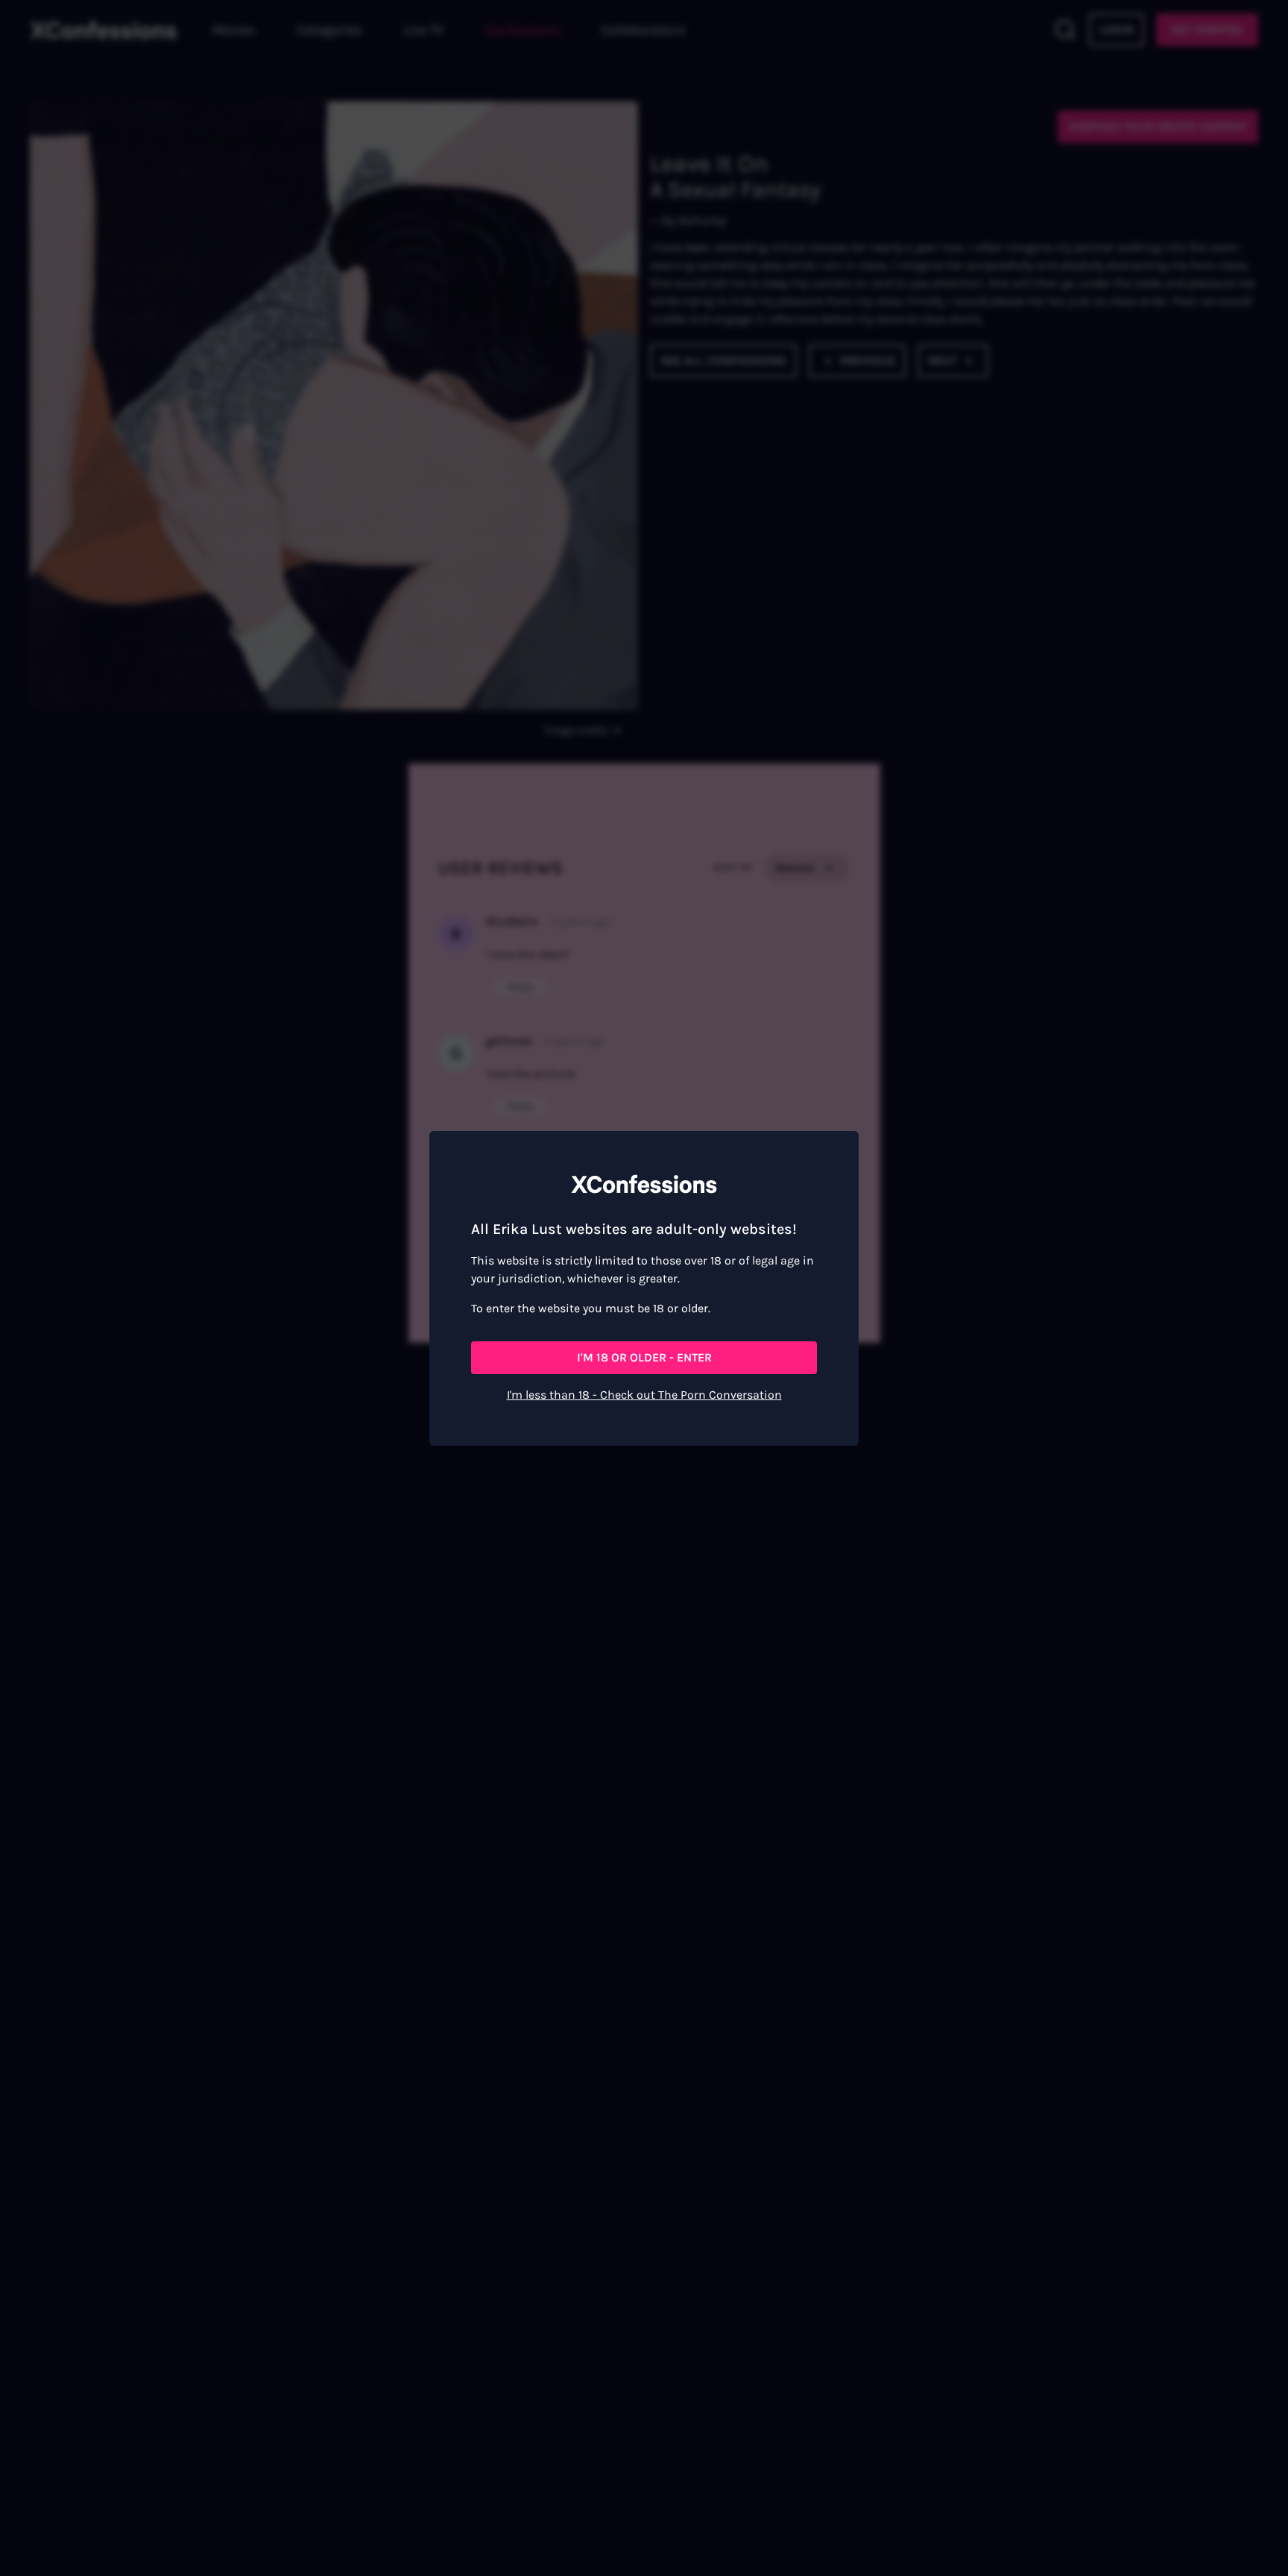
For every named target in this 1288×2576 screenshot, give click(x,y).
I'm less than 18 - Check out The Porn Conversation (644, 1395)
